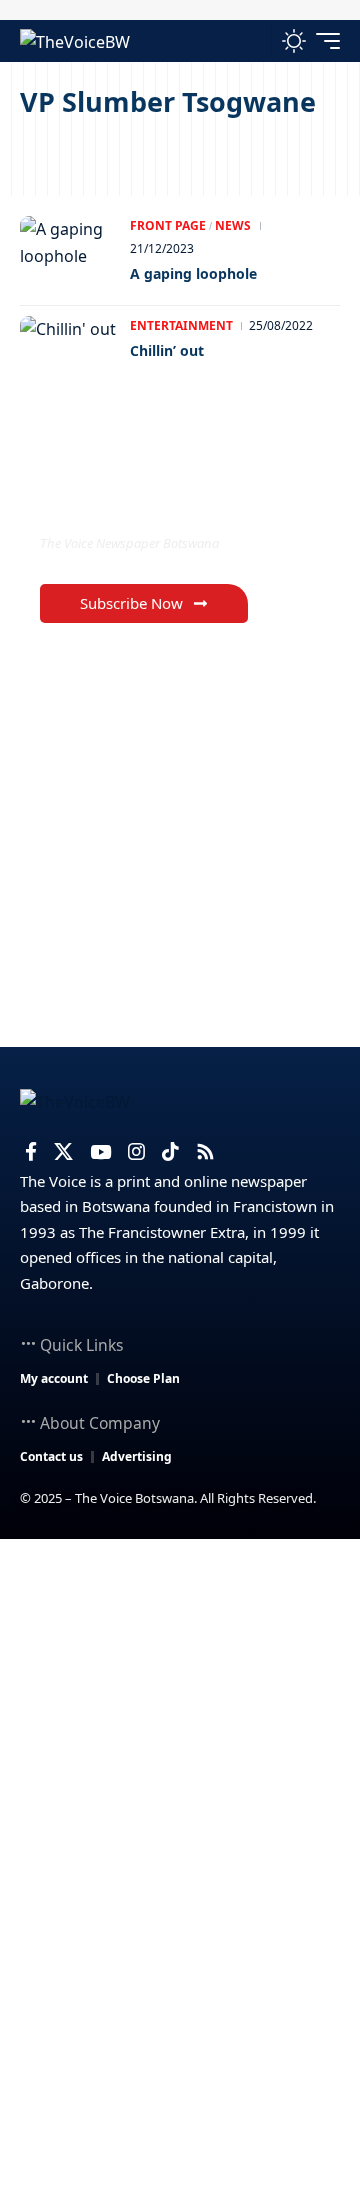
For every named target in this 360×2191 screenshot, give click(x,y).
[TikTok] (170, 1152)
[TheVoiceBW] (75, 40)
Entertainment (181, 325)
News (233, 225)
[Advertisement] (180, 1729)
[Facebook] (31, 1152)
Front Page (168, 225)
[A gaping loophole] (70, 256)
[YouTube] (100, 1152)
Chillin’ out (167, 350)
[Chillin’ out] (70, 356)
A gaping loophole (193, 273)
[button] (251, 40)
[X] (63, 1152)
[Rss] (205, 1152)
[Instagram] (136, 1152)
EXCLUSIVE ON (123, 502)
